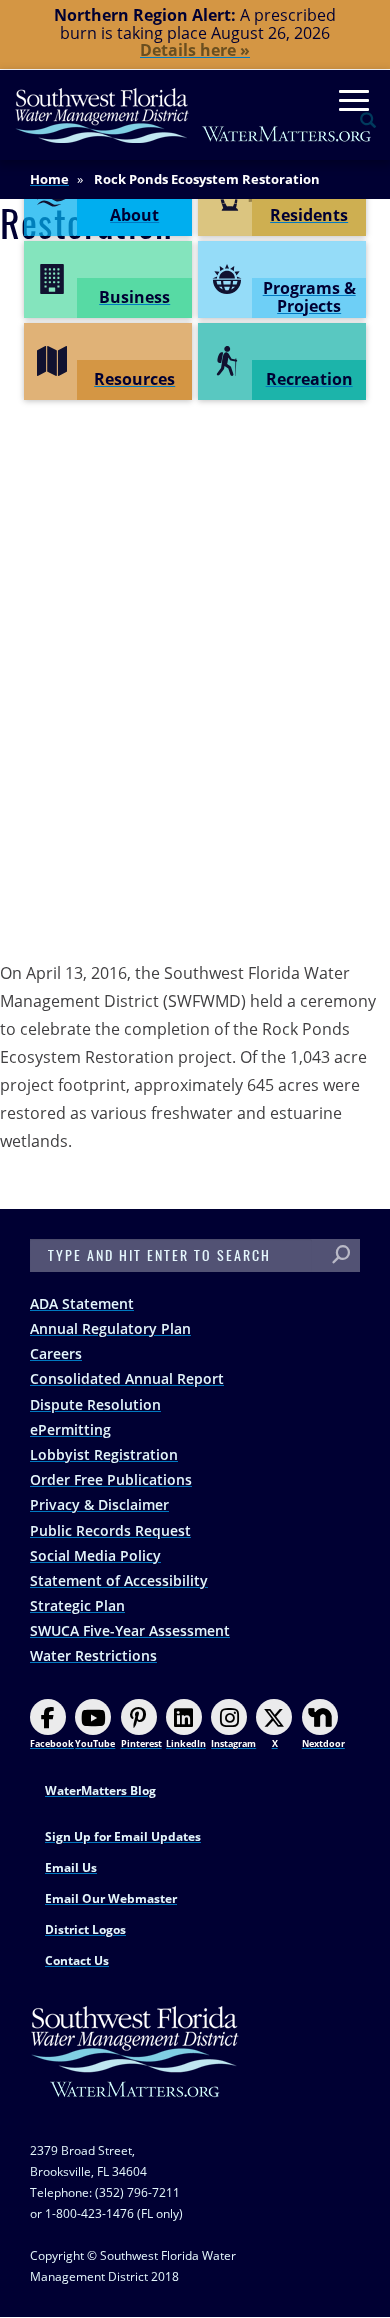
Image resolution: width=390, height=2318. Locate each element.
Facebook (52, 1743)
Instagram (233, 1743)
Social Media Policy (95, 1555)
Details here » (195, 50)
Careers (56, 1353)
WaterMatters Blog (100, 1790)
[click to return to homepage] (135, 2072)
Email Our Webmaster (111, 1898)
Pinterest (141, 1743)
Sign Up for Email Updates (123, 1836)
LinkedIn (186, 1743)
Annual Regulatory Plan (110, 1328)
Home (49, 179)
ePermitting (70, 1429)
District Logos (85, 1929)
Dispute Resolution (95, 1404)
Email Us (71, 1867)
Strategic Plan (77, 1605)
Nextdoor (323, 1743)
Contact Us (77, 1960)
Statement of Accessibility (119, 1580)
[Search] (341, 1255)
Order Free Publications (111, 1479)
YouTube (95, 1743)
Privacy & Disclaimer (99, 1504)
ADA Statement (82, 1303)
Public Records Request (110, 1530)
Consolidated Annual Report (127, 1378)
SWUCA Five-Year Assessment (130, 1630)
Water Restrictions (93, 1655)
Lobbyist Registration (104, 1454)
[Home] (194, 115)
